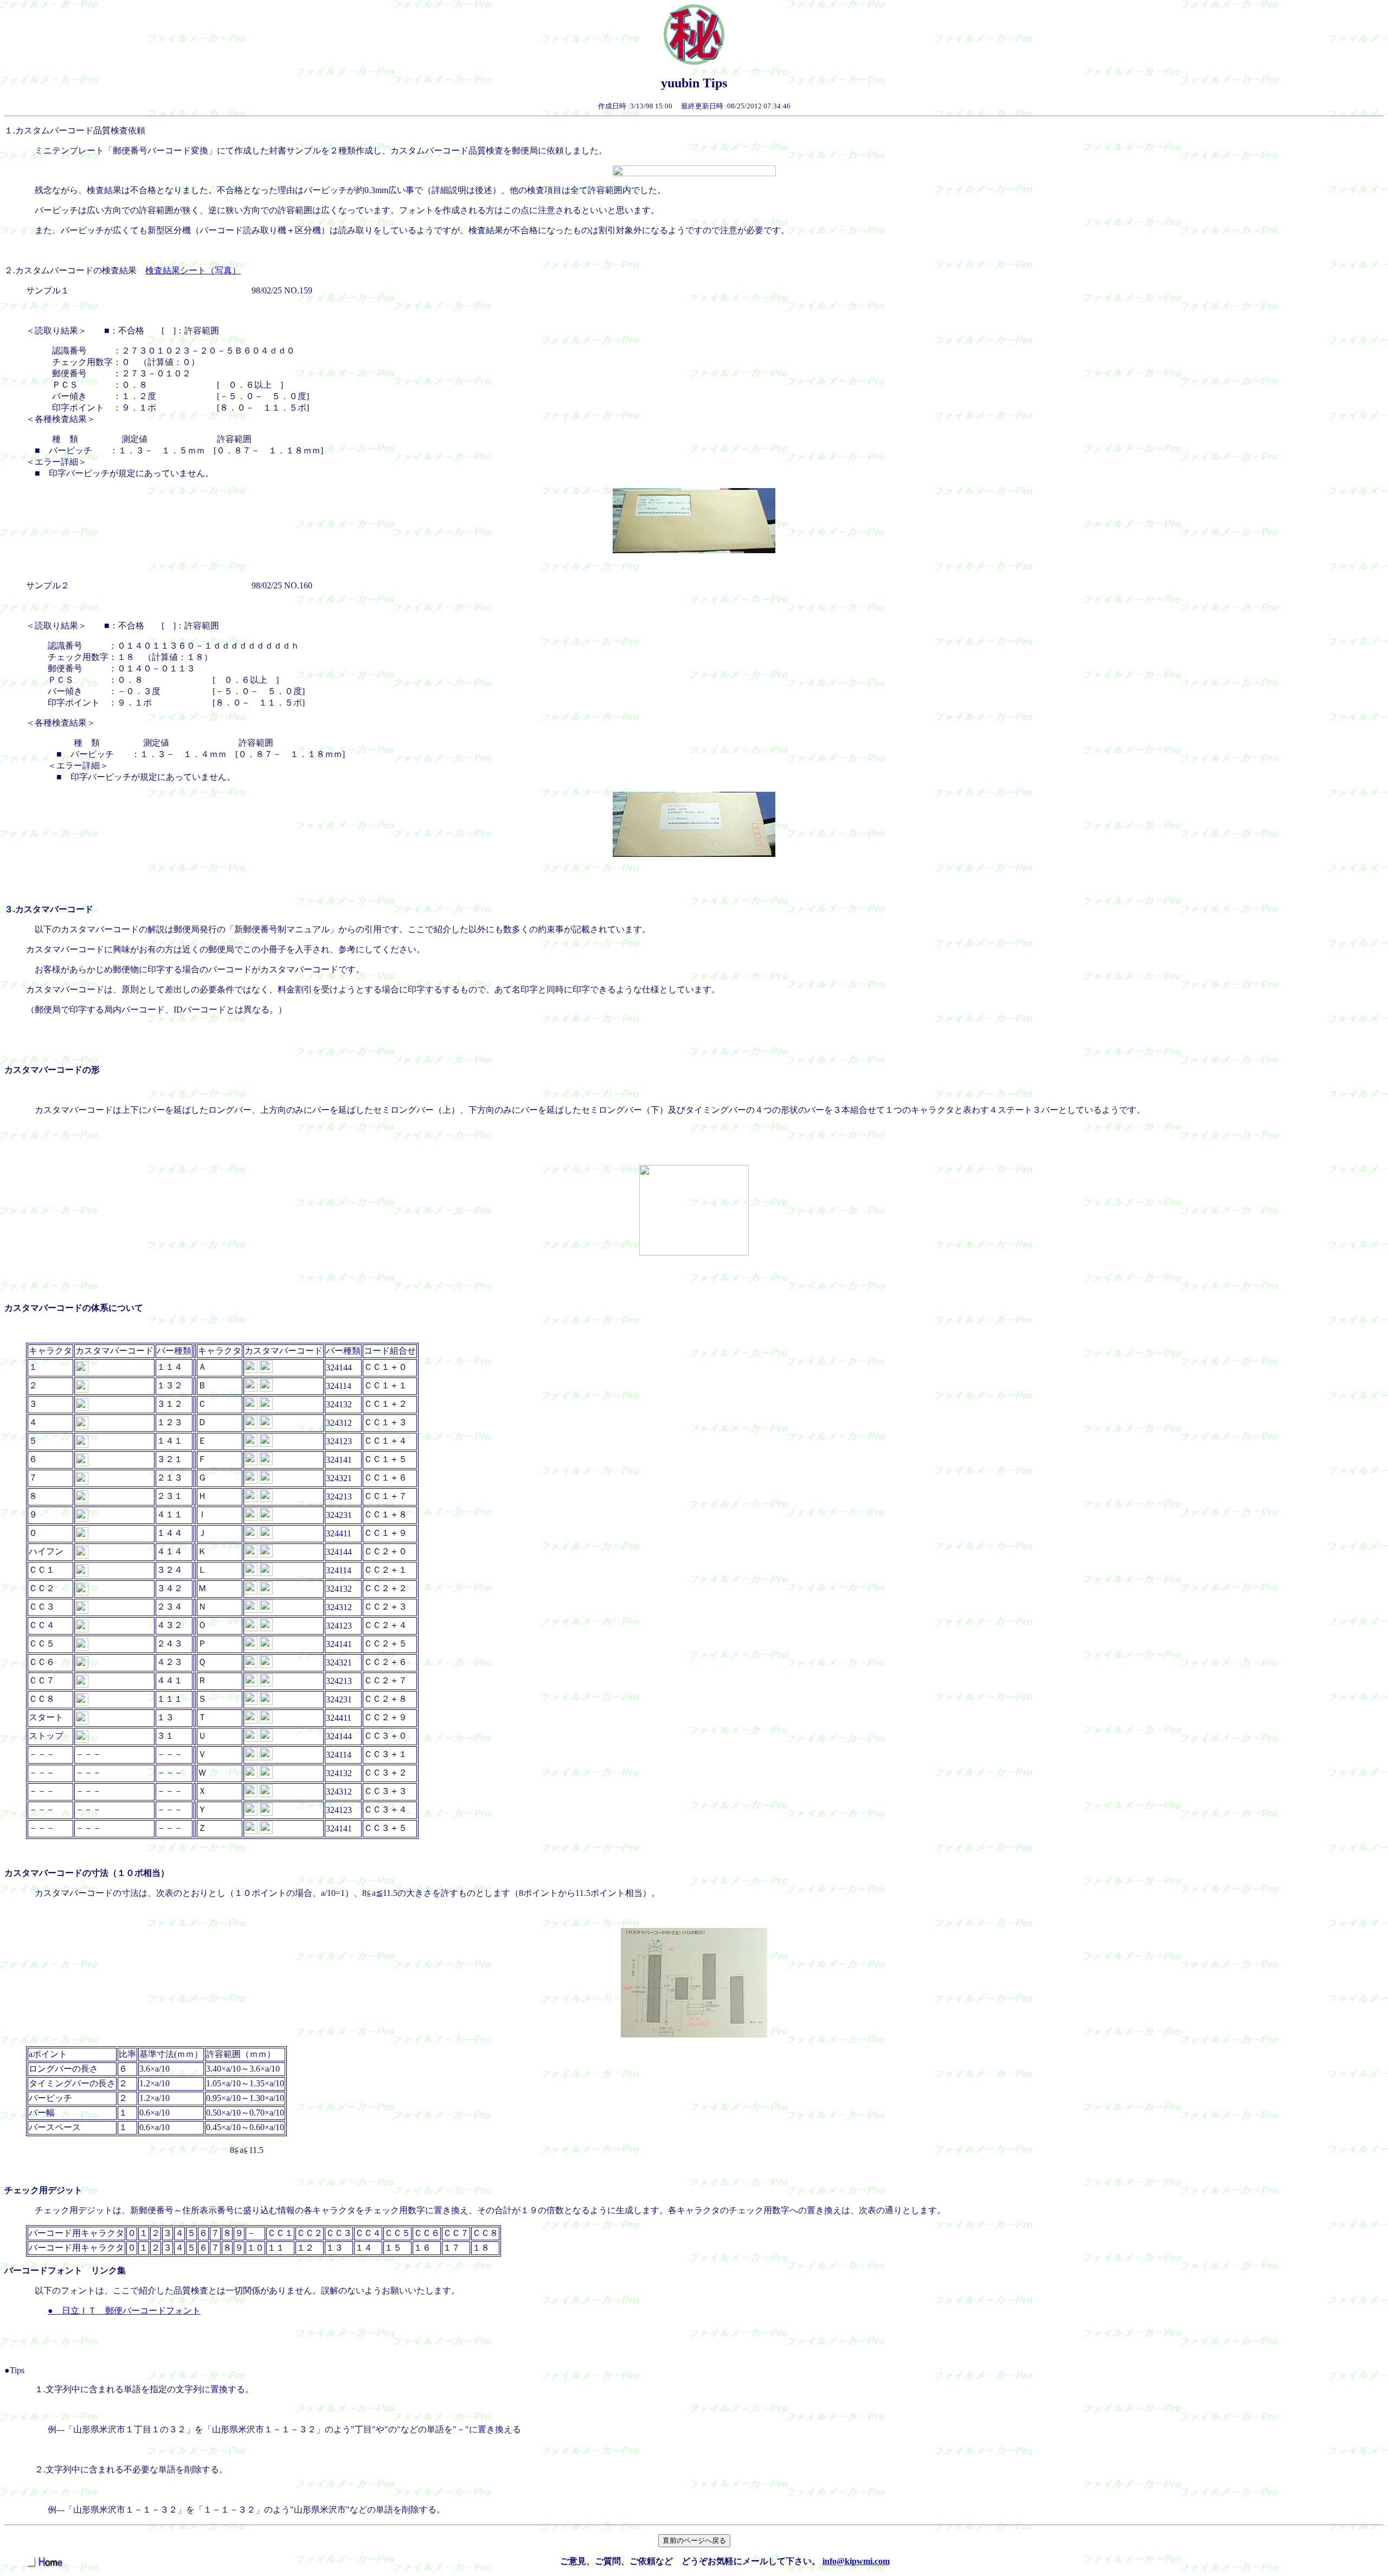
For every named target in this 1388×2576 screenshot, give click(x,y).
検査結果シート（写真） (193, 270)
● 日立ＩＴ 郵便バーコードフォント (124, 2311)
